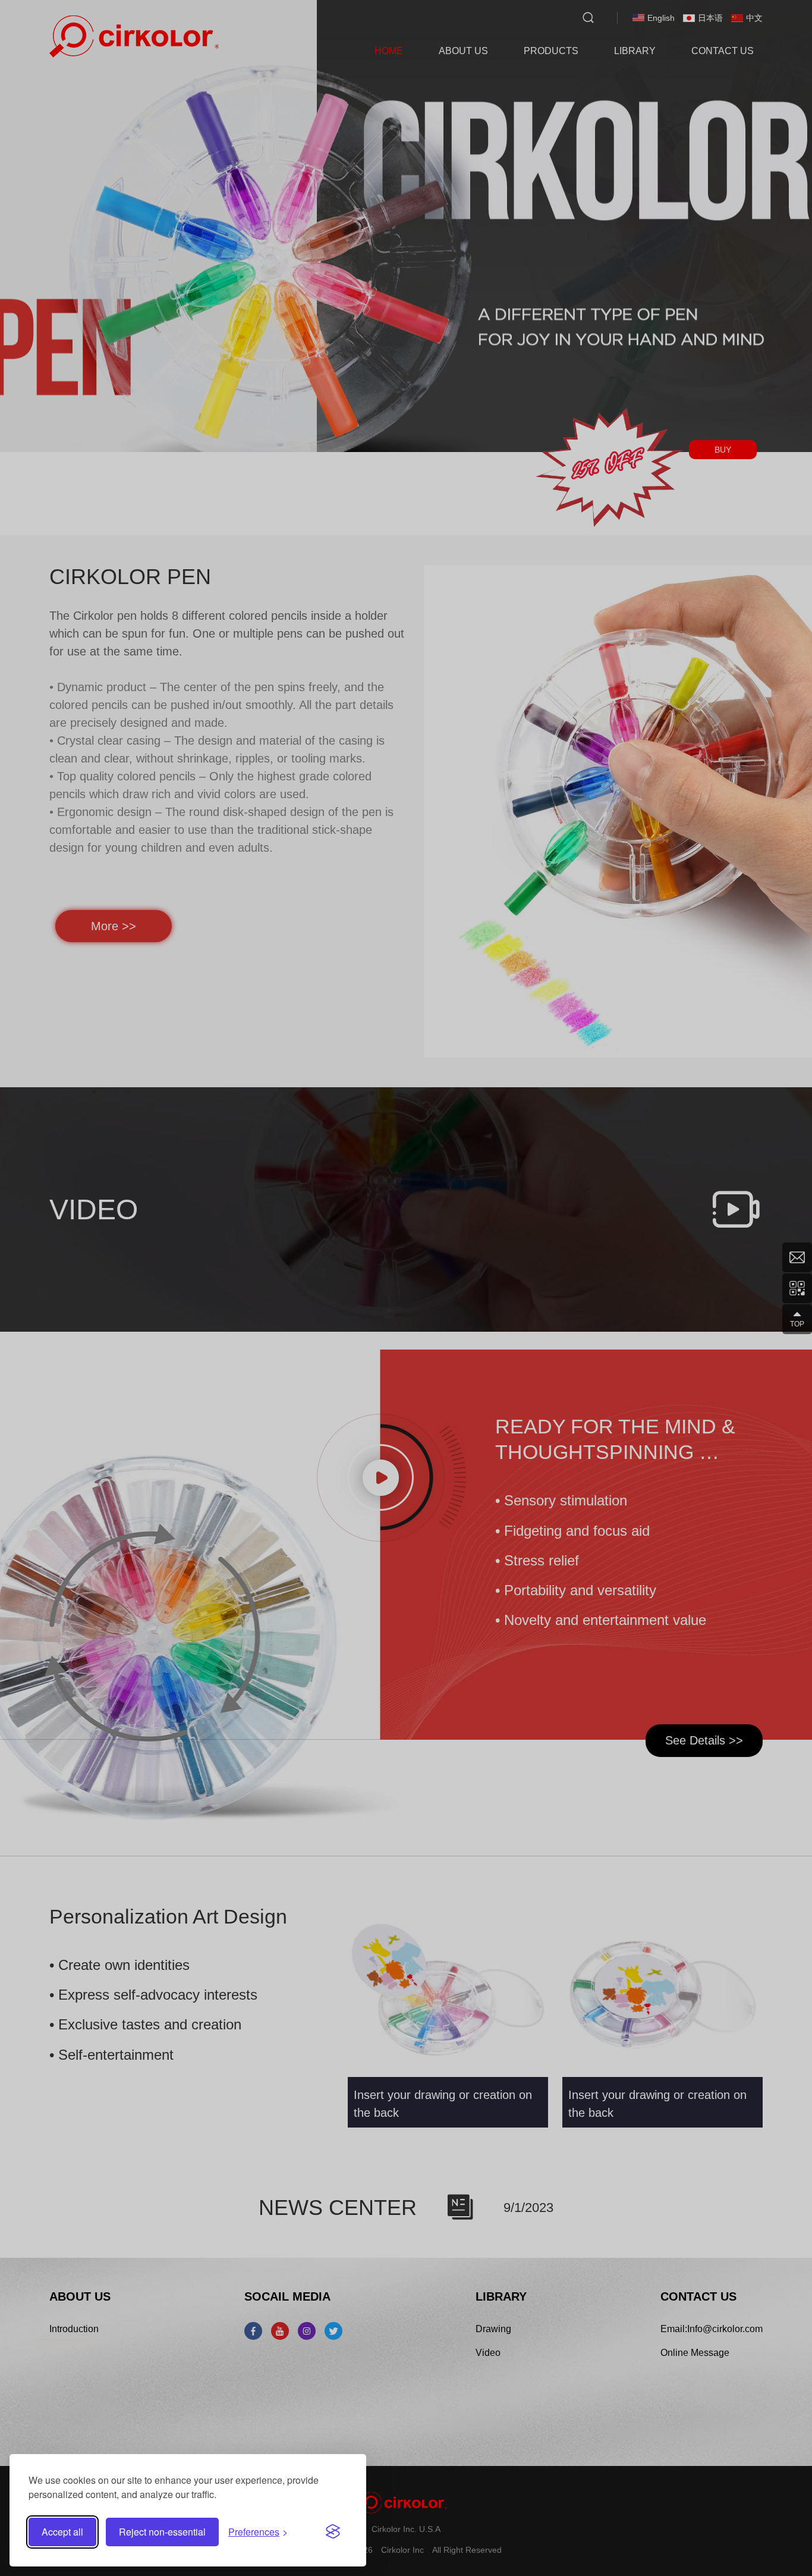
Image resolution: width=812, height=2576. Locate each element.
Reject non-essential (162, 2532)
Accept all (62, 2532)
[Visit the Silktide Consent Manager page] (333, 2532)
